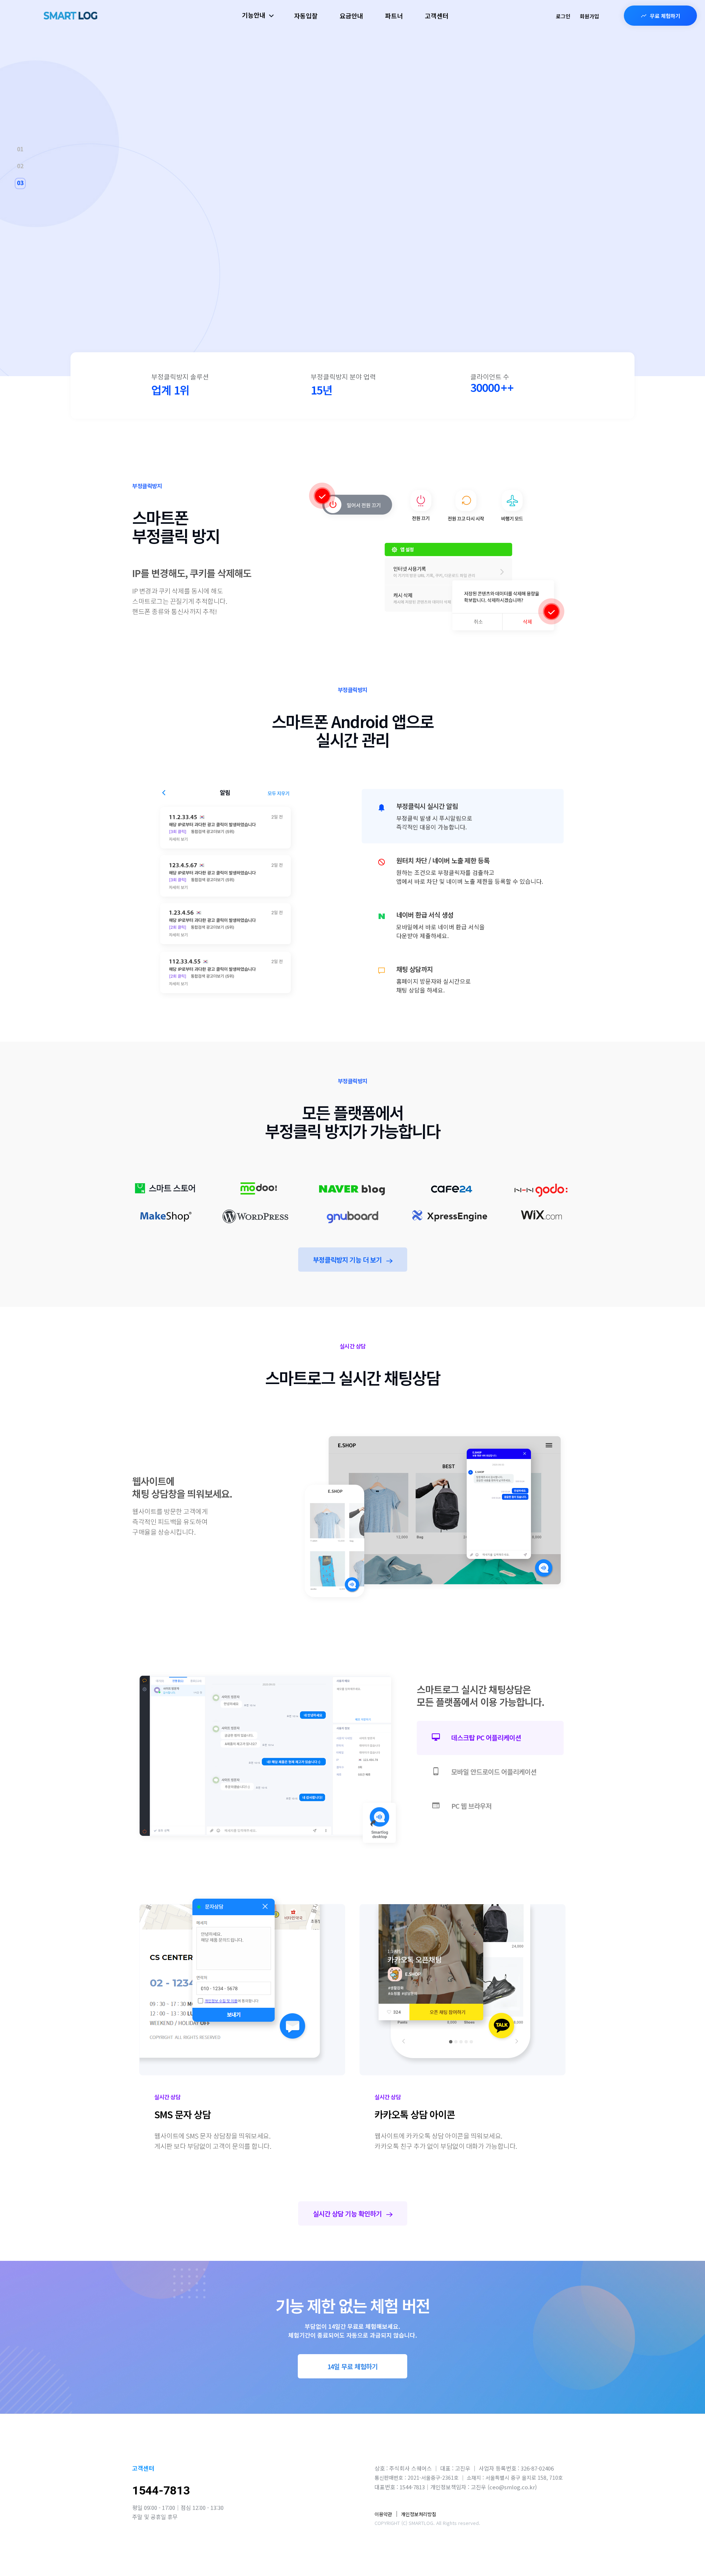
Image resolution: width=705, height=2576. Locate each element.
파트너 (394, 16)
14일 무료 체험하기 (352, 2366)
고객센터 (437, 16)
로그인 (563, 16)
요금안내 (351, 16)
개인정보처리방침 (419, 2514)
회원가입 (589, 16)
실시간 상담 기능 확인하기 (348, 2213)
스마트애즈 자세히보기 (465, 305)
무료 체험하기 (665, 16)
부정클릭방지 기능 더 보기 (348, 1260)
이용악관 (383, 2514)
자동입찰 (306, 16)
